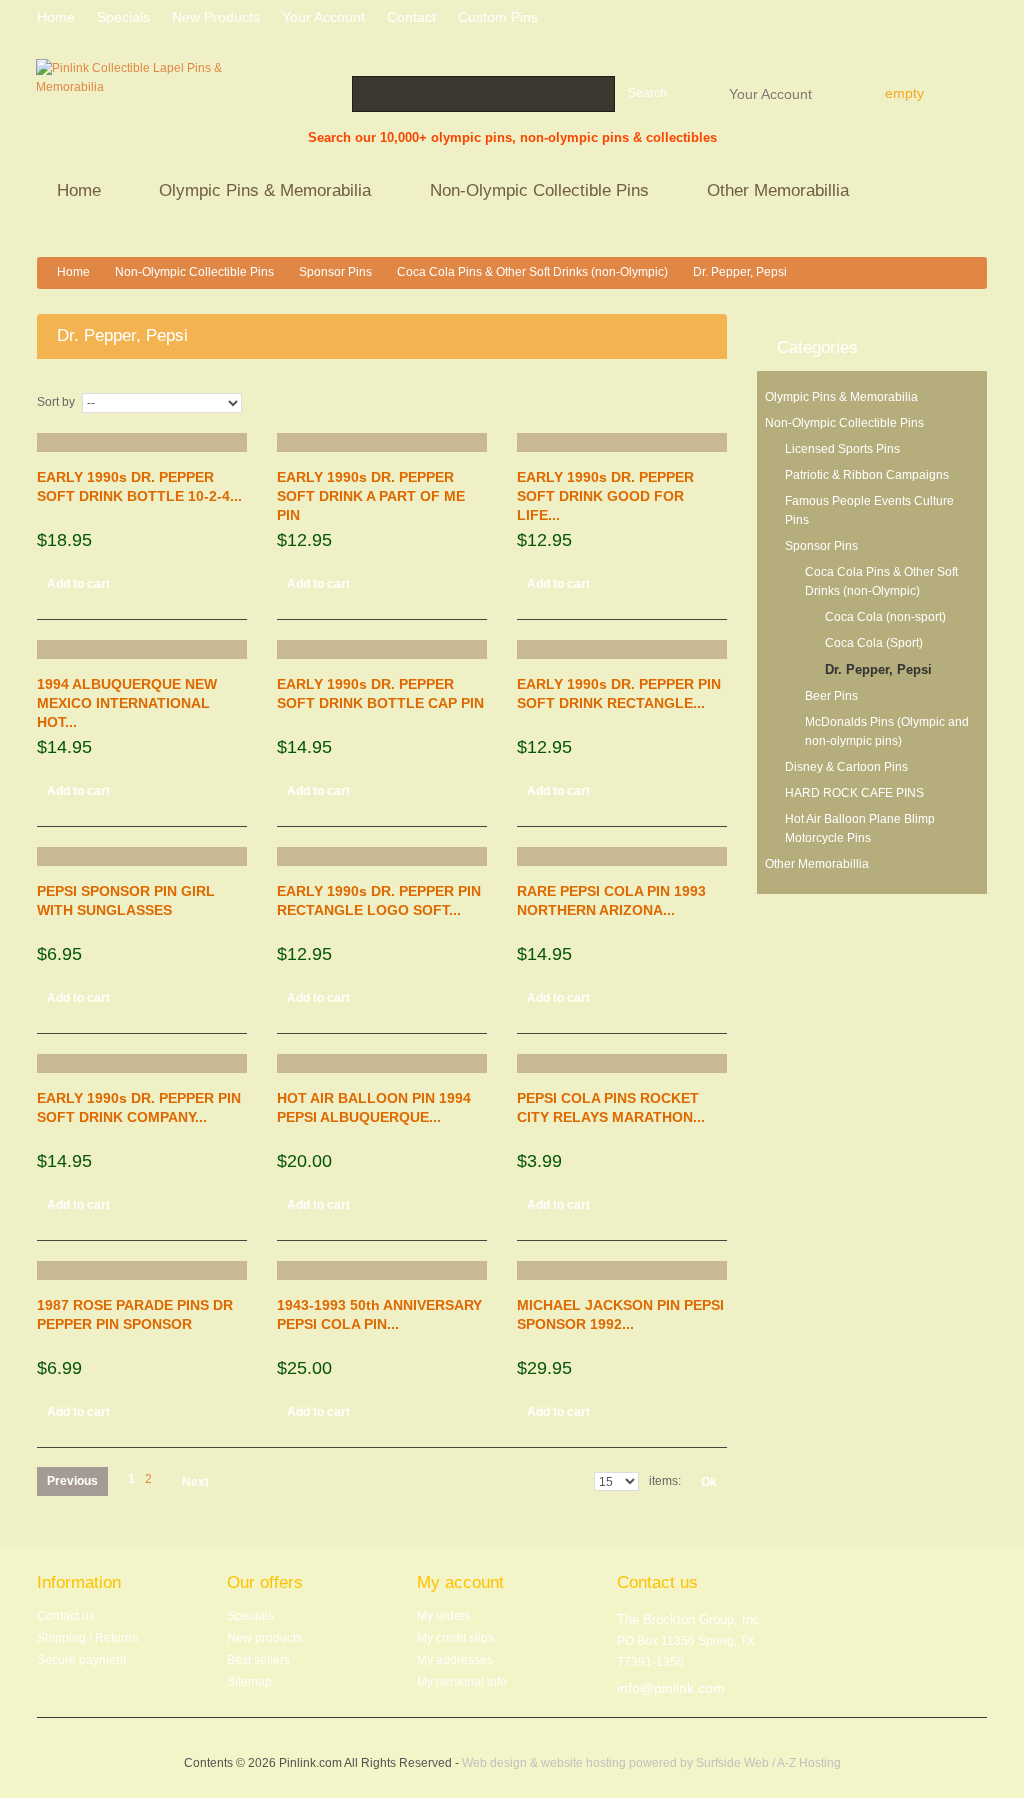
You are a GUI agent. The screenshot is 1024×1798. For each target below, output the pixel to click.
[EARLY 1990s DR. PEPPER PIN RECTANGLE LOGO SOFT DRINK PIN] (382, 856)
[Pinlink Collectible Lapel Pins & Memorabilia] (130, 104)
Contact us (66, 1616)
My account (460, 1582)
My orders (444, 1616)
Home (69, 192)
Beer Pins (831, 696)
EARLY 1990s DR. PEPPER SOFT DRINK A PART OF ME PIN (371, 496)
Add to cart (78, 584)
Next (195, 1482)
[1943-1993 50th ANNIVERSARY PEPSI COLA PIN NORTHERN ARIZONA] (382, 1270)
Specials (250, 1616)
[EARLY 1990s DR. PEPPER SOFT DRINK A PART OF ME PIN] (382, 442)
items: (665, 1481)
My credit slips (455, 1638)
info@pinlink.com (671, 1688)
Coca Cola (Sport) (874, 643)
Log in (979, 20)
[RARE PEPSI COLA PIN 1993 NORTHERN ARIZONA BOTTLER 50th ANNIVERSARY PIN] (622, 856)
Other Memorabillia (768, 192)
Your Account (770, 93)
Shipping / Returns (87, 1638)
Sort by (56, 402)
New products (216, 17)
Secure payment (81, 1660)
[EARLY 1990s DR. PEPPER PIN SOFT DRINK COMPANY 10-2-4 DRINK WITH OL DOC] (142, 1063)
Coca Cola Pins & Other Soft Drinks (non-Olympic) (532, 272)
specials (123, 17)
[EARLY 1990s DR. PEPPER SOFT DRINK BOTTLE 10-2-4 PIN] (142, 442)
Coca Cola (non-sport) (885, 617)
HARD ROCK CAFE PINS (854, 793)
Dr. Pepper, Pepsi (878, 669)
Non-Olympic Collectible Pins (529, 192)
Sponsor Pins (335, 272)
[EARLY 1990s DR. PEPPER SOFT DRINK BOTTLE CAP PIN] (382, 649)
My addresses (455, 1660)
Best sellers (258, 1660)
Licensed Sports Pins (842, 449)
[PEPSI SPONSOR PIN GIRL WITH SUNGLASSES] (142, 856)
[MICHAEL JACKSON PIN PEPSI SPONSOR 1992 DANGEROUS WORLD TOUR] (622, 1270)
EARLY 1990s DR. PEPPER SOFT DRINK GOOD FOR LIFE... (605, 496)
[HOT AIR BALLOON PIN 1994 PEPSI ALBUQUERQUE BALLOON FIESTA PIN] (382, 1063)
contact (411, 17)
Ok (709, 1482)
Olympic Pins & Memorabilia (255, 192)
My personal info (462, 1682)
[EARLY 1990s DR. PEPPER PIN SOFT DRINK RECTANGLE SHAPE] (622, 649)
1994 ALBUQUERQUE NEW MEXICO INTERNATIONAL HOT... (127, 703)
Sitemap (249, 1682)
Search (647, 93)
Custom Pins (498, 17)
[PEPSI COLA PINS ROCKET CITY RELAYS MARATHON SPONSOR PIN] (622, 1063)
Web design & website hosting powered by (579, 1763)
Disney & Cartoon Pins (846, 767)
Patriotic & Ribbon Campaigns (867, 475)
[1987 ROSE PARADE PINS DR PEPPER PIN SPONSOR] (142, 1270)
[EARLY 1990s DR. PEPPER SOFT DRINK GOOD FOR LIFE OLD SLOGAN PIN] (622, 442)
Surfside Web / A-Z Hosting (768, 1763)
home (56, 17)
